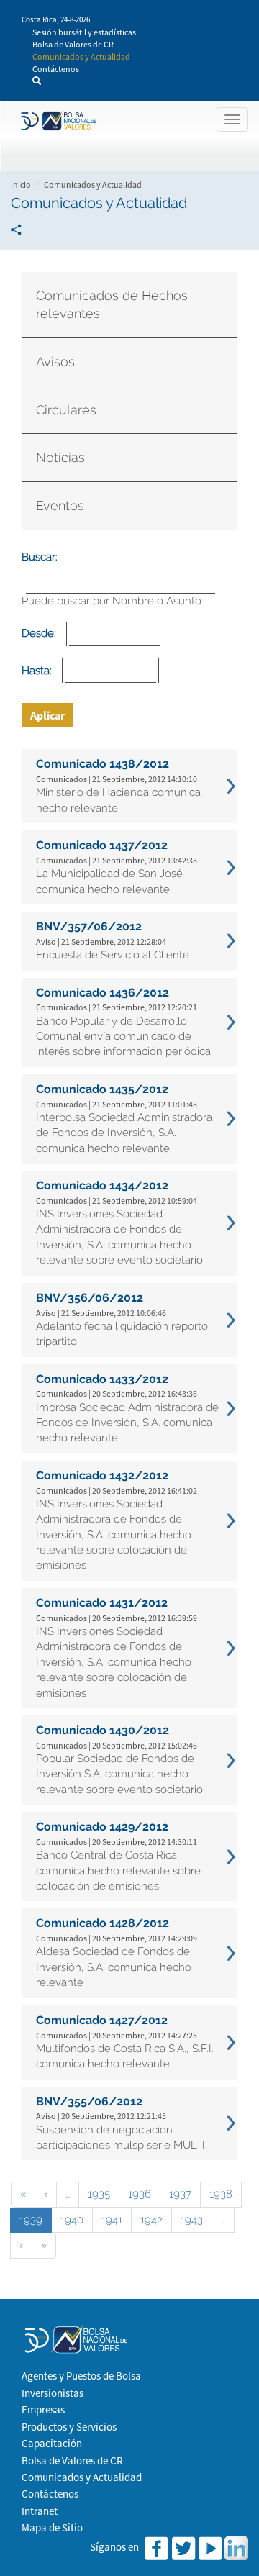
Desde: (39, 633)
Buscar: (40, 557)
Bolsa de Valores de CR (73, 44)
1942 (151, 2220)
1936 (140, 2194)
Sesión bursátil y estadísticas (84, 32)
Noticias (60, 457)
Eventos (60, 505)
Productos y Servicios (69, 2427)
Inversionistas (53, 2393)
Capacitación (52, 2443)
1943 (192, 2220)
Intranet (40, 2511)
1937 (180, 2194)
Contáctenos (56, 69)
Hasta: (37, 671)
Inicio (21, 185)
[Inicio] (57, 121)
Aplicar (47, 715)
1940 (72, 2220)
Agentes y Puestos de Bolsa (81, 2376)
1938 (221, 2194)
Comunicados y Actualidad (81, 56)
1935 (99, 2194)
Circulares (66, 410)
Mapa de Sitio (52, 2527)
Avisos (55, 362)
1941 (112, 2220)
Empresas (43, 2409)
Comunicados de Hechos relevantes (112, 305)
